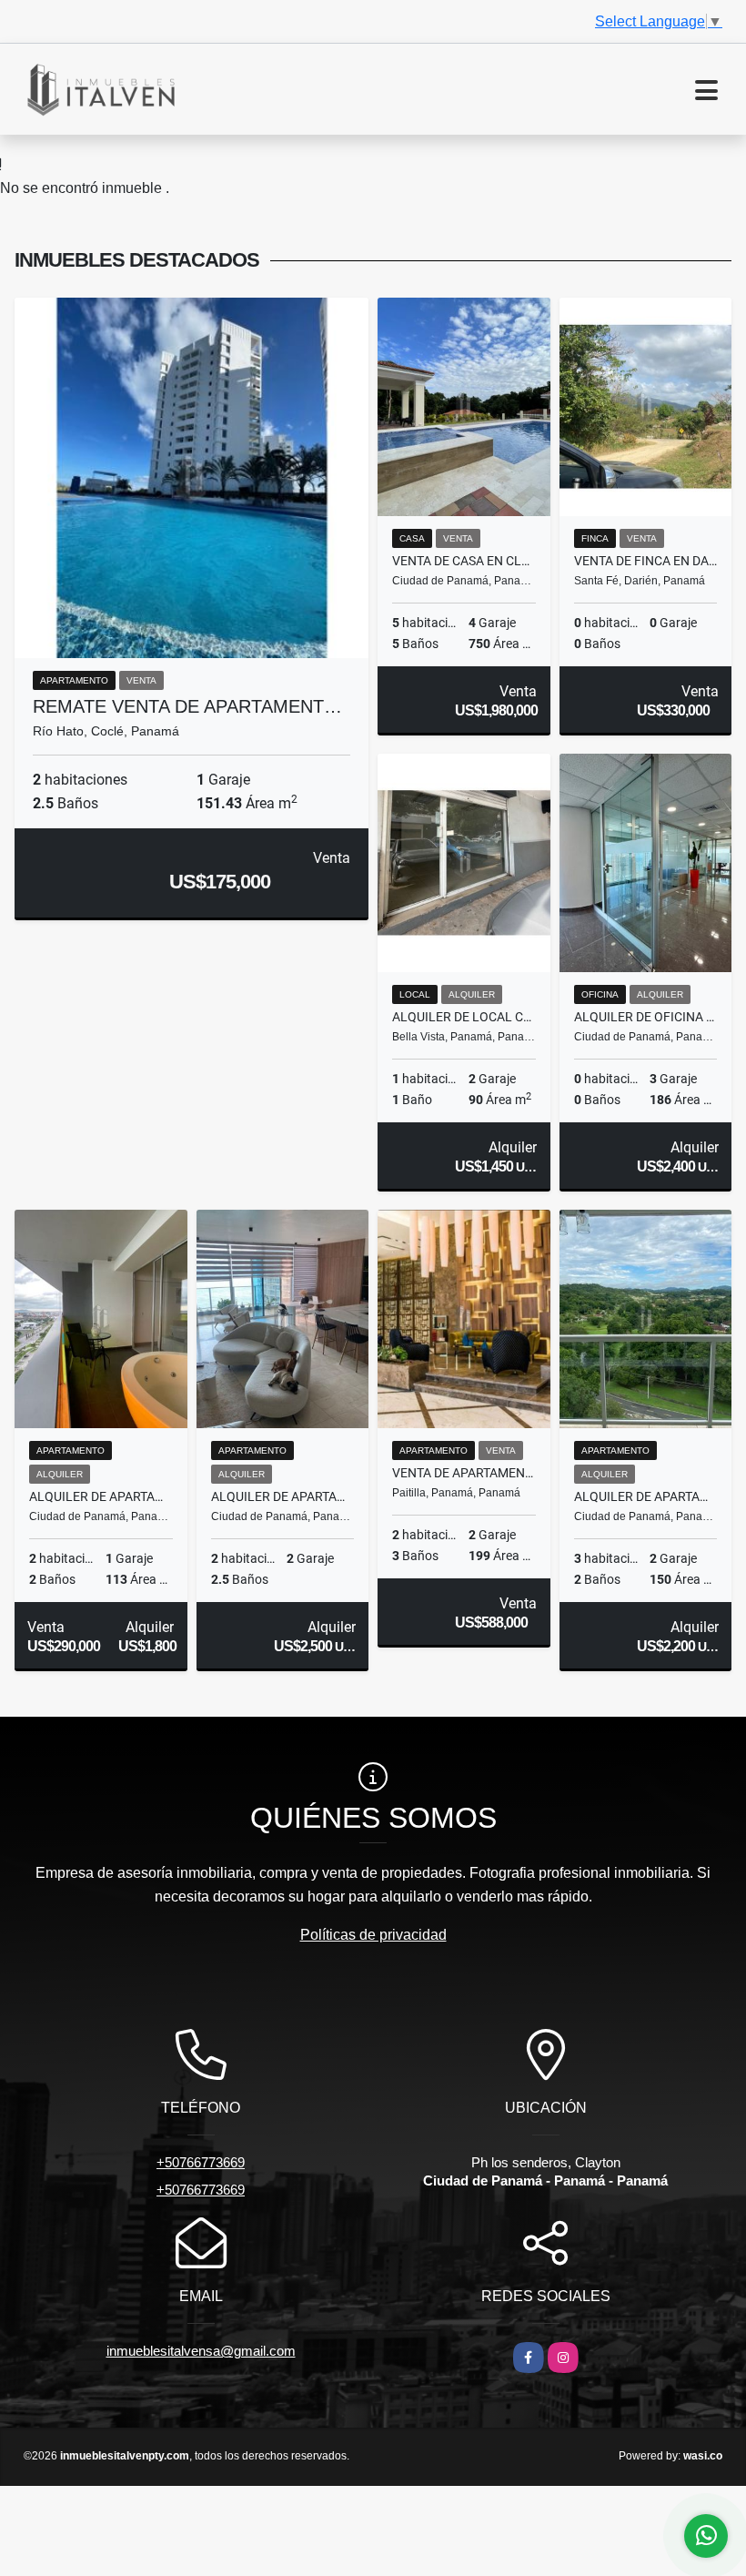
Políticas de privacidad (373, 1935)
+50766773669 (201, 2162)
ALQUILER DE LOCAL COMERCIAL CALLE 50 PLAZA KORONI (464, 1017)
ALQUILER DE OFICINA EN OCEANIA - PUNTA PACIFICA (646, 1017)
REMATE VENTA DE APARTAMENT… (187, 706)
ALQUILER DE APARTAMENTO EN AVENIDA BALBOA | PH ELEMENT (101, 1496)
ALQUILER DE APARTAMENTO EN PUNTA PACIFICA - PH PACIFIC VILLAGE (283, 1496)
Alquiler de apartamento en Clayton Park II (646, 1496)
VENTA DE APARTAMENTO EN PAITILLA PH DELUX (464, 1473)
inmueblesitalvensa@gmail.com (201, 2351)
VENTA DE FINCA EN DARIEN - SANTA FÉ (646, 561)
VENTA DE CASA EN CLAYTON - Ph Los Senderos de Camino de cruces (464, 561)
